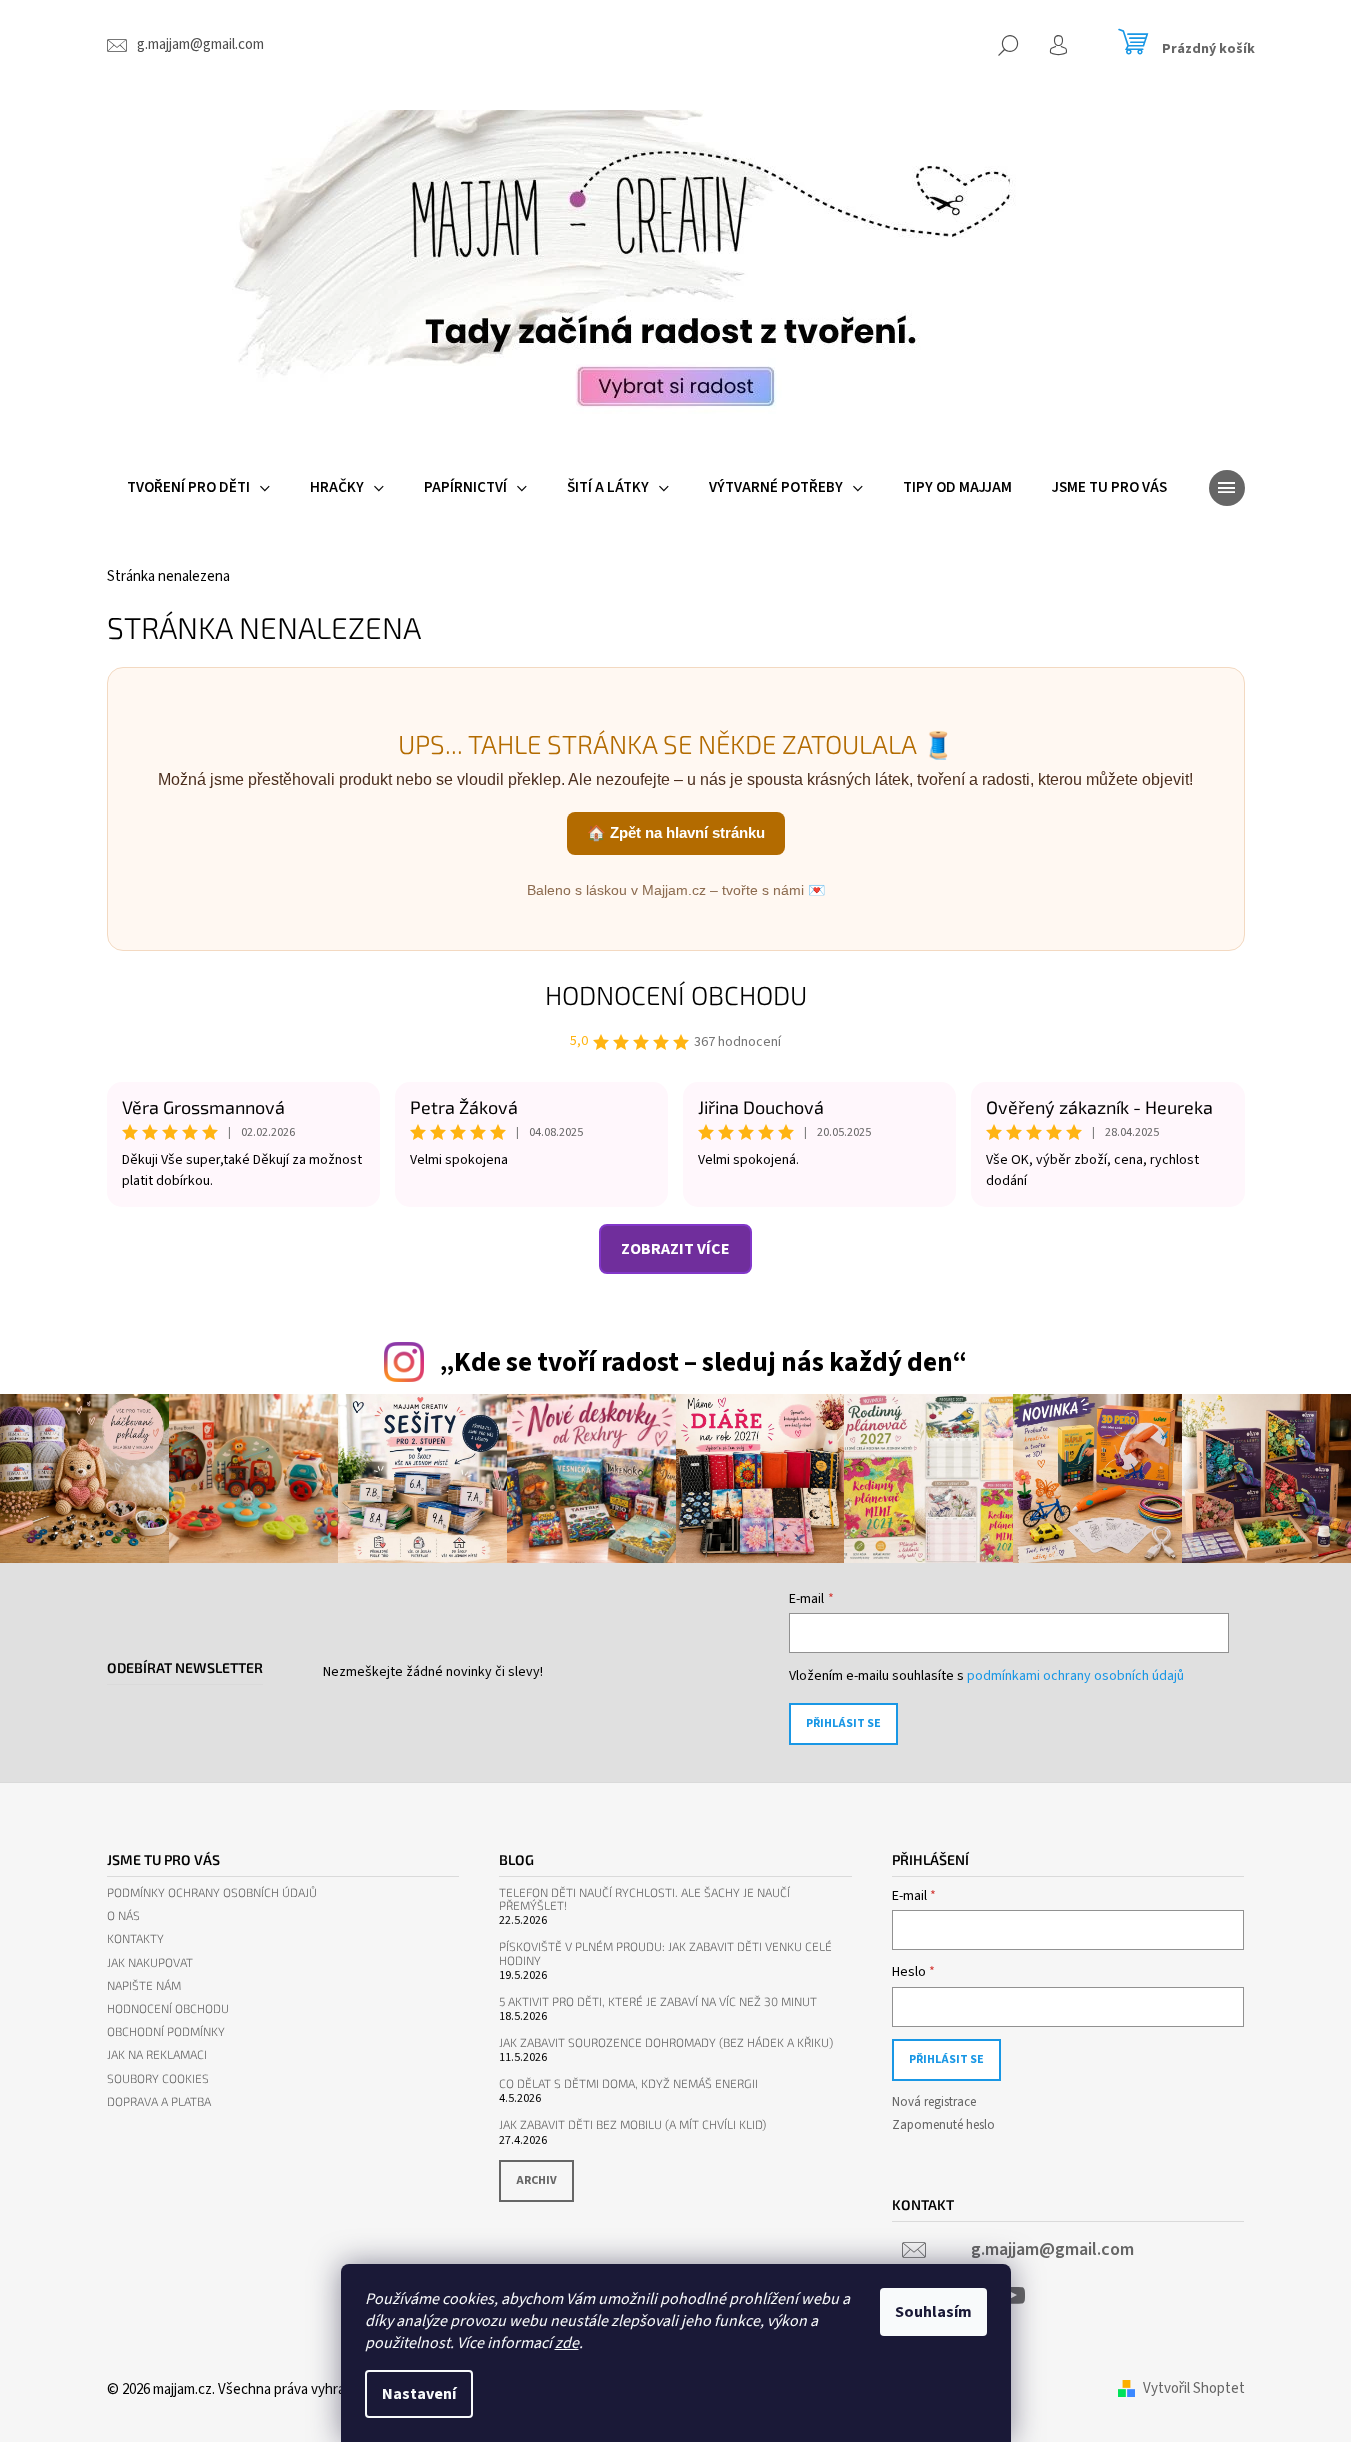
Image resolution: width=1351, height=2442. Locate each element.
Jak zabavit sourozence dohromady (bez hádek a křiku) (666, 2042)
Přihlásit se (843, 1723)
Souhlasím (933, 2312)
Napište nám (144, 1985)
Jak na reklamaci (157, 2054)
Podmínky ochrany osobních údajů (212, 1892)
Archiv (536, 2180)
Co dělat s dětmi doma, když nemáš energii (628, 2083)
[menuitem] (198, 488)
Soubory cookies (158, 2078)
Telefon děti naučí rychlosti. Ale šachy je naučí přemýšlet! (644, 1899)
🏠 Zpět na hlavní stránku (676, 832)
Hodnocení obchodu (676, 994)
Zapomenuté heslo (943, 2125)
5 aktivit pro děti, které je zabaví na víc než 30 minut (658, 2001)
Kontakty (135, 1938)
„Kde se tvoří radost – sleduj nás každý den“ (703, 1362)
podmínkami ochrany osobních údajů (1075, 1676)
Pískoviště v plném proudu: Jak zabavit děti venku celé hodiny (665, 1953)
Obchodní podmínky (166, 2031)
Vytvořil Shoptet (1194, 2388)
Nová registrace (934, 2102)
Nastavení (419, 2394)
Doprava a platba (159, 2101)
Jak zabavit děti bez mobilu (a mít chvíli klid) (632, 2124)
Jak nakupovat (150, 1962)
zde (567, 2343)
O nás (123, 1915)
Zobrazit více (675, 1249)
